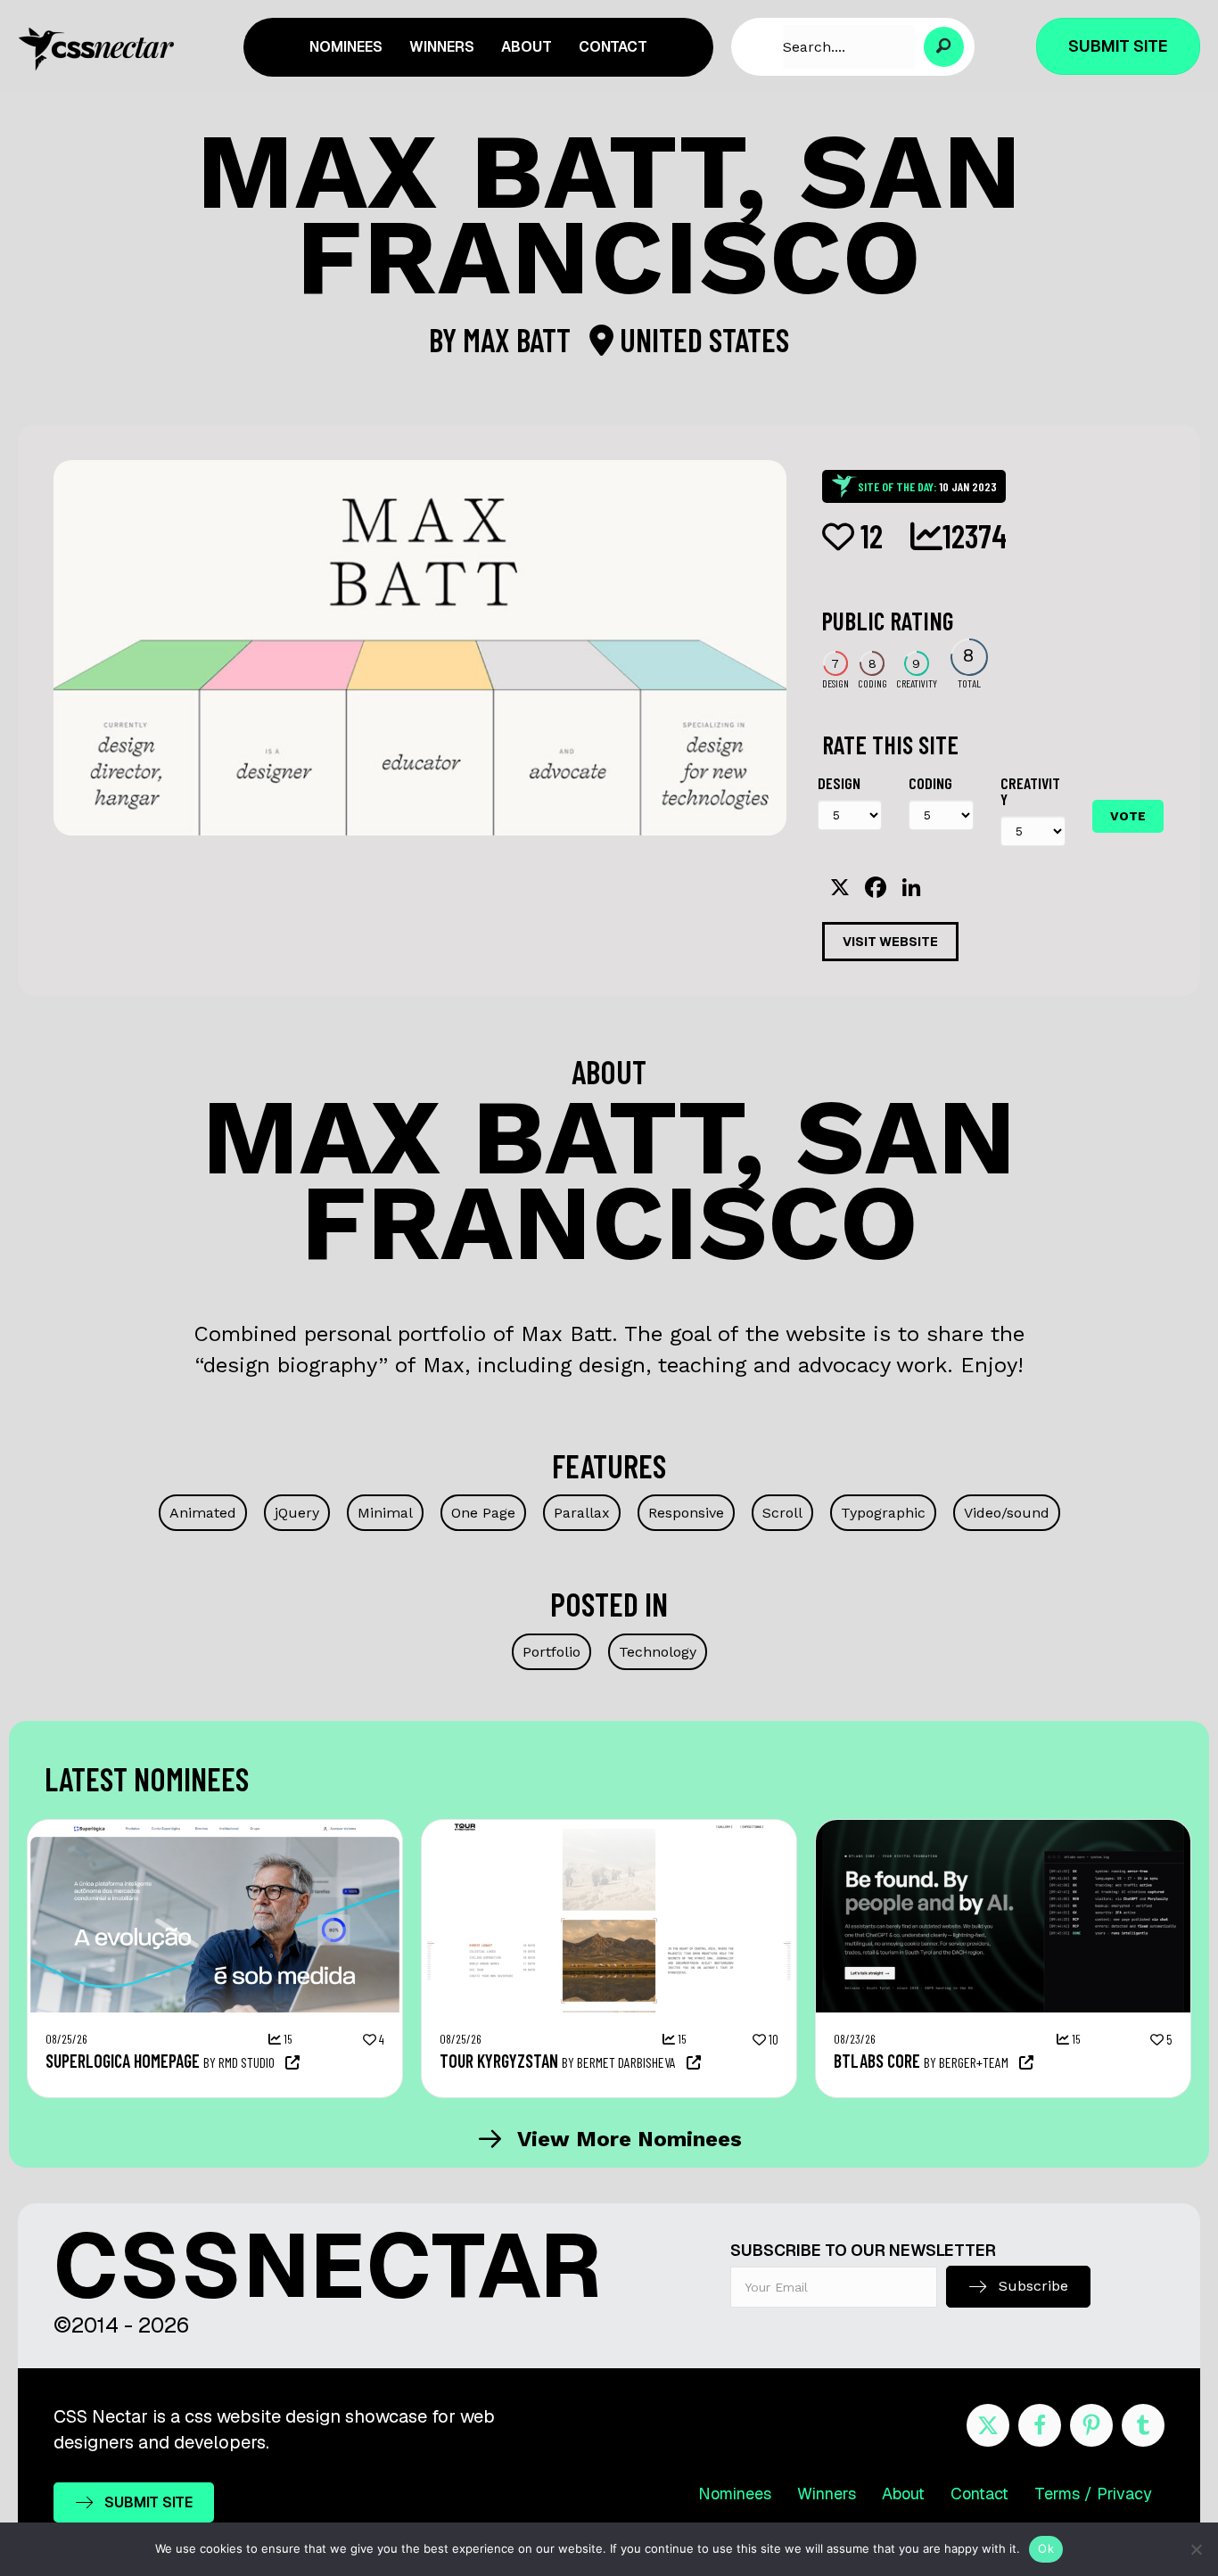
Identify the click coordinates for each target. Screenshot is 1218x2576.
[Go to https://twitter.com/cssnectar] (988, 2425)
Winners (827, 2494)
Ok (1046, 2548)
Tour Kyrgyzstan (499, 2061)
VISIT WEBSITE (890, 942)
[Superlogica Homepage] (215, 1829)
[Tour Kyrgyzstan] (609, 1829)
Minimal (385, 1513)
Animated (203, 1513)
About (903, 2494)
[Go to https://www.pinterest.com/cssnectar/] (1091, 2425)
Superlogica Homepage (123, 2061)
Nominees (735, 2494)
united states (701, 339)
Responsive (686, 1513)
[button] (944, 47)
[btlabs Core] (1003, 1829)
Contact (979, 2494)
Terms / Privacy (1093, 2494)
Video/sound (1007, 1513)
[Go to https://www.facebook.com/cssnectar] (1040, 2425)
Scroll (782, 1513)
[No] (1196, 2549)
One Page (483, 1513)
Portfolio (551, 1652)
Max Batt (520, 339)
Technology (658, 1652)
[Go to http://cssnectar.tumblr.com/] (1143, 2425)
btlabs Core (877, 2061)
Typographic (883, 1513)
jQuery (297, 1513)
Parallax (582, 1513)
